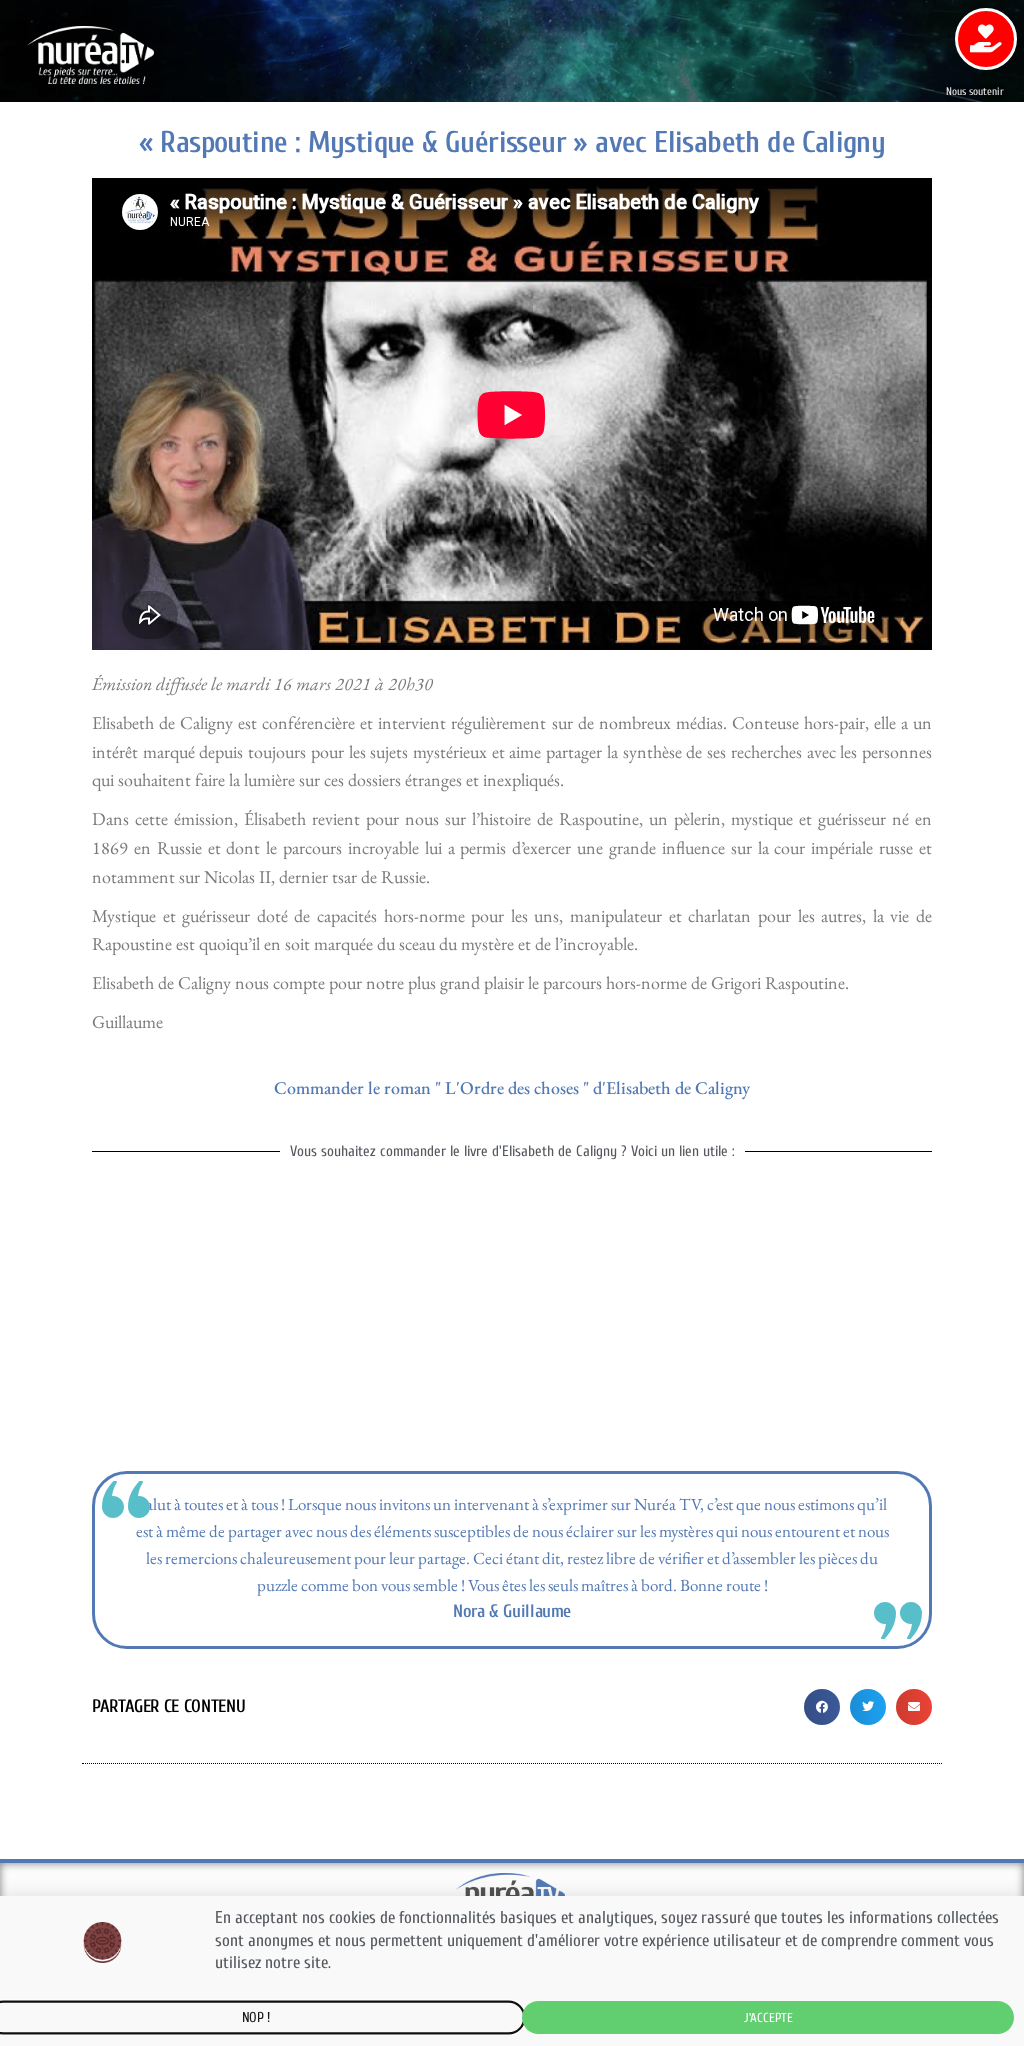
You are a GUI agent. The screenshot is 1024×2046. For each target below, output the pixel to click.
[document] (512, 1023)
